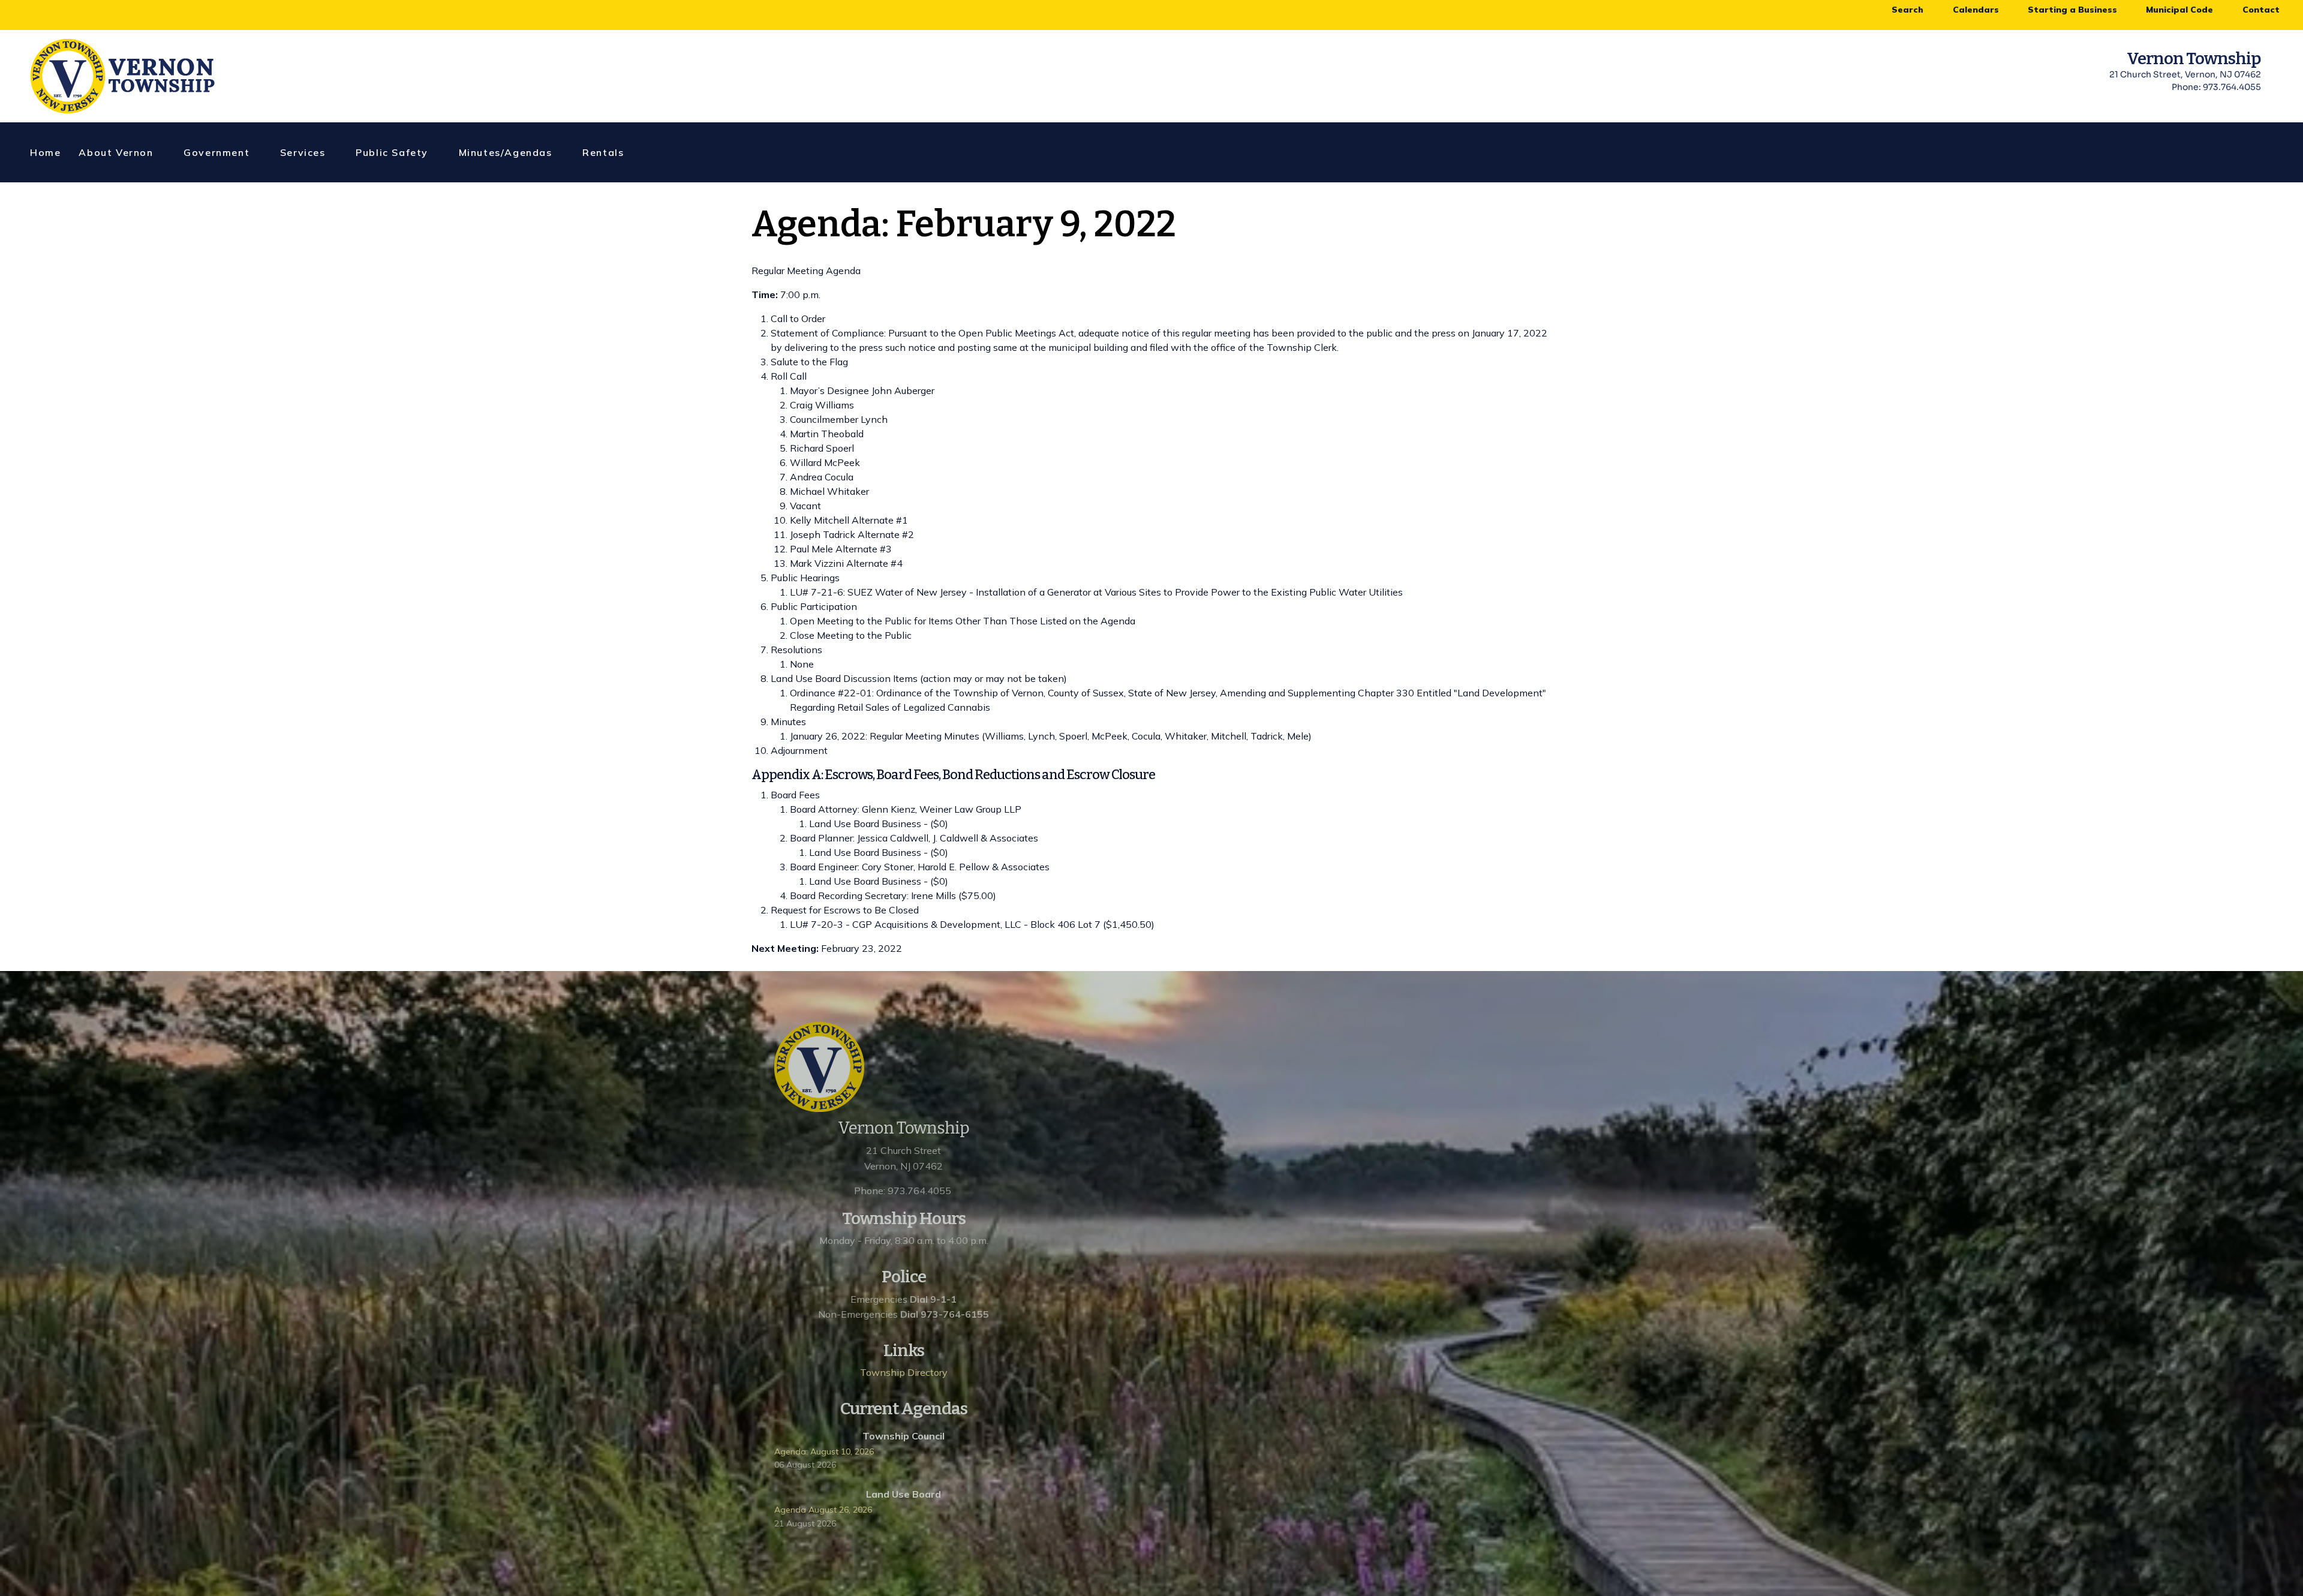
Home (45, 152)
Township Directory (904, 1372)
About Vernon (116, 152)
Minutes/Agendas (506, 152)
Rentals (603, 152)
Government (217, 152)
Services (303, 152)
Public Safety (392, 152)
